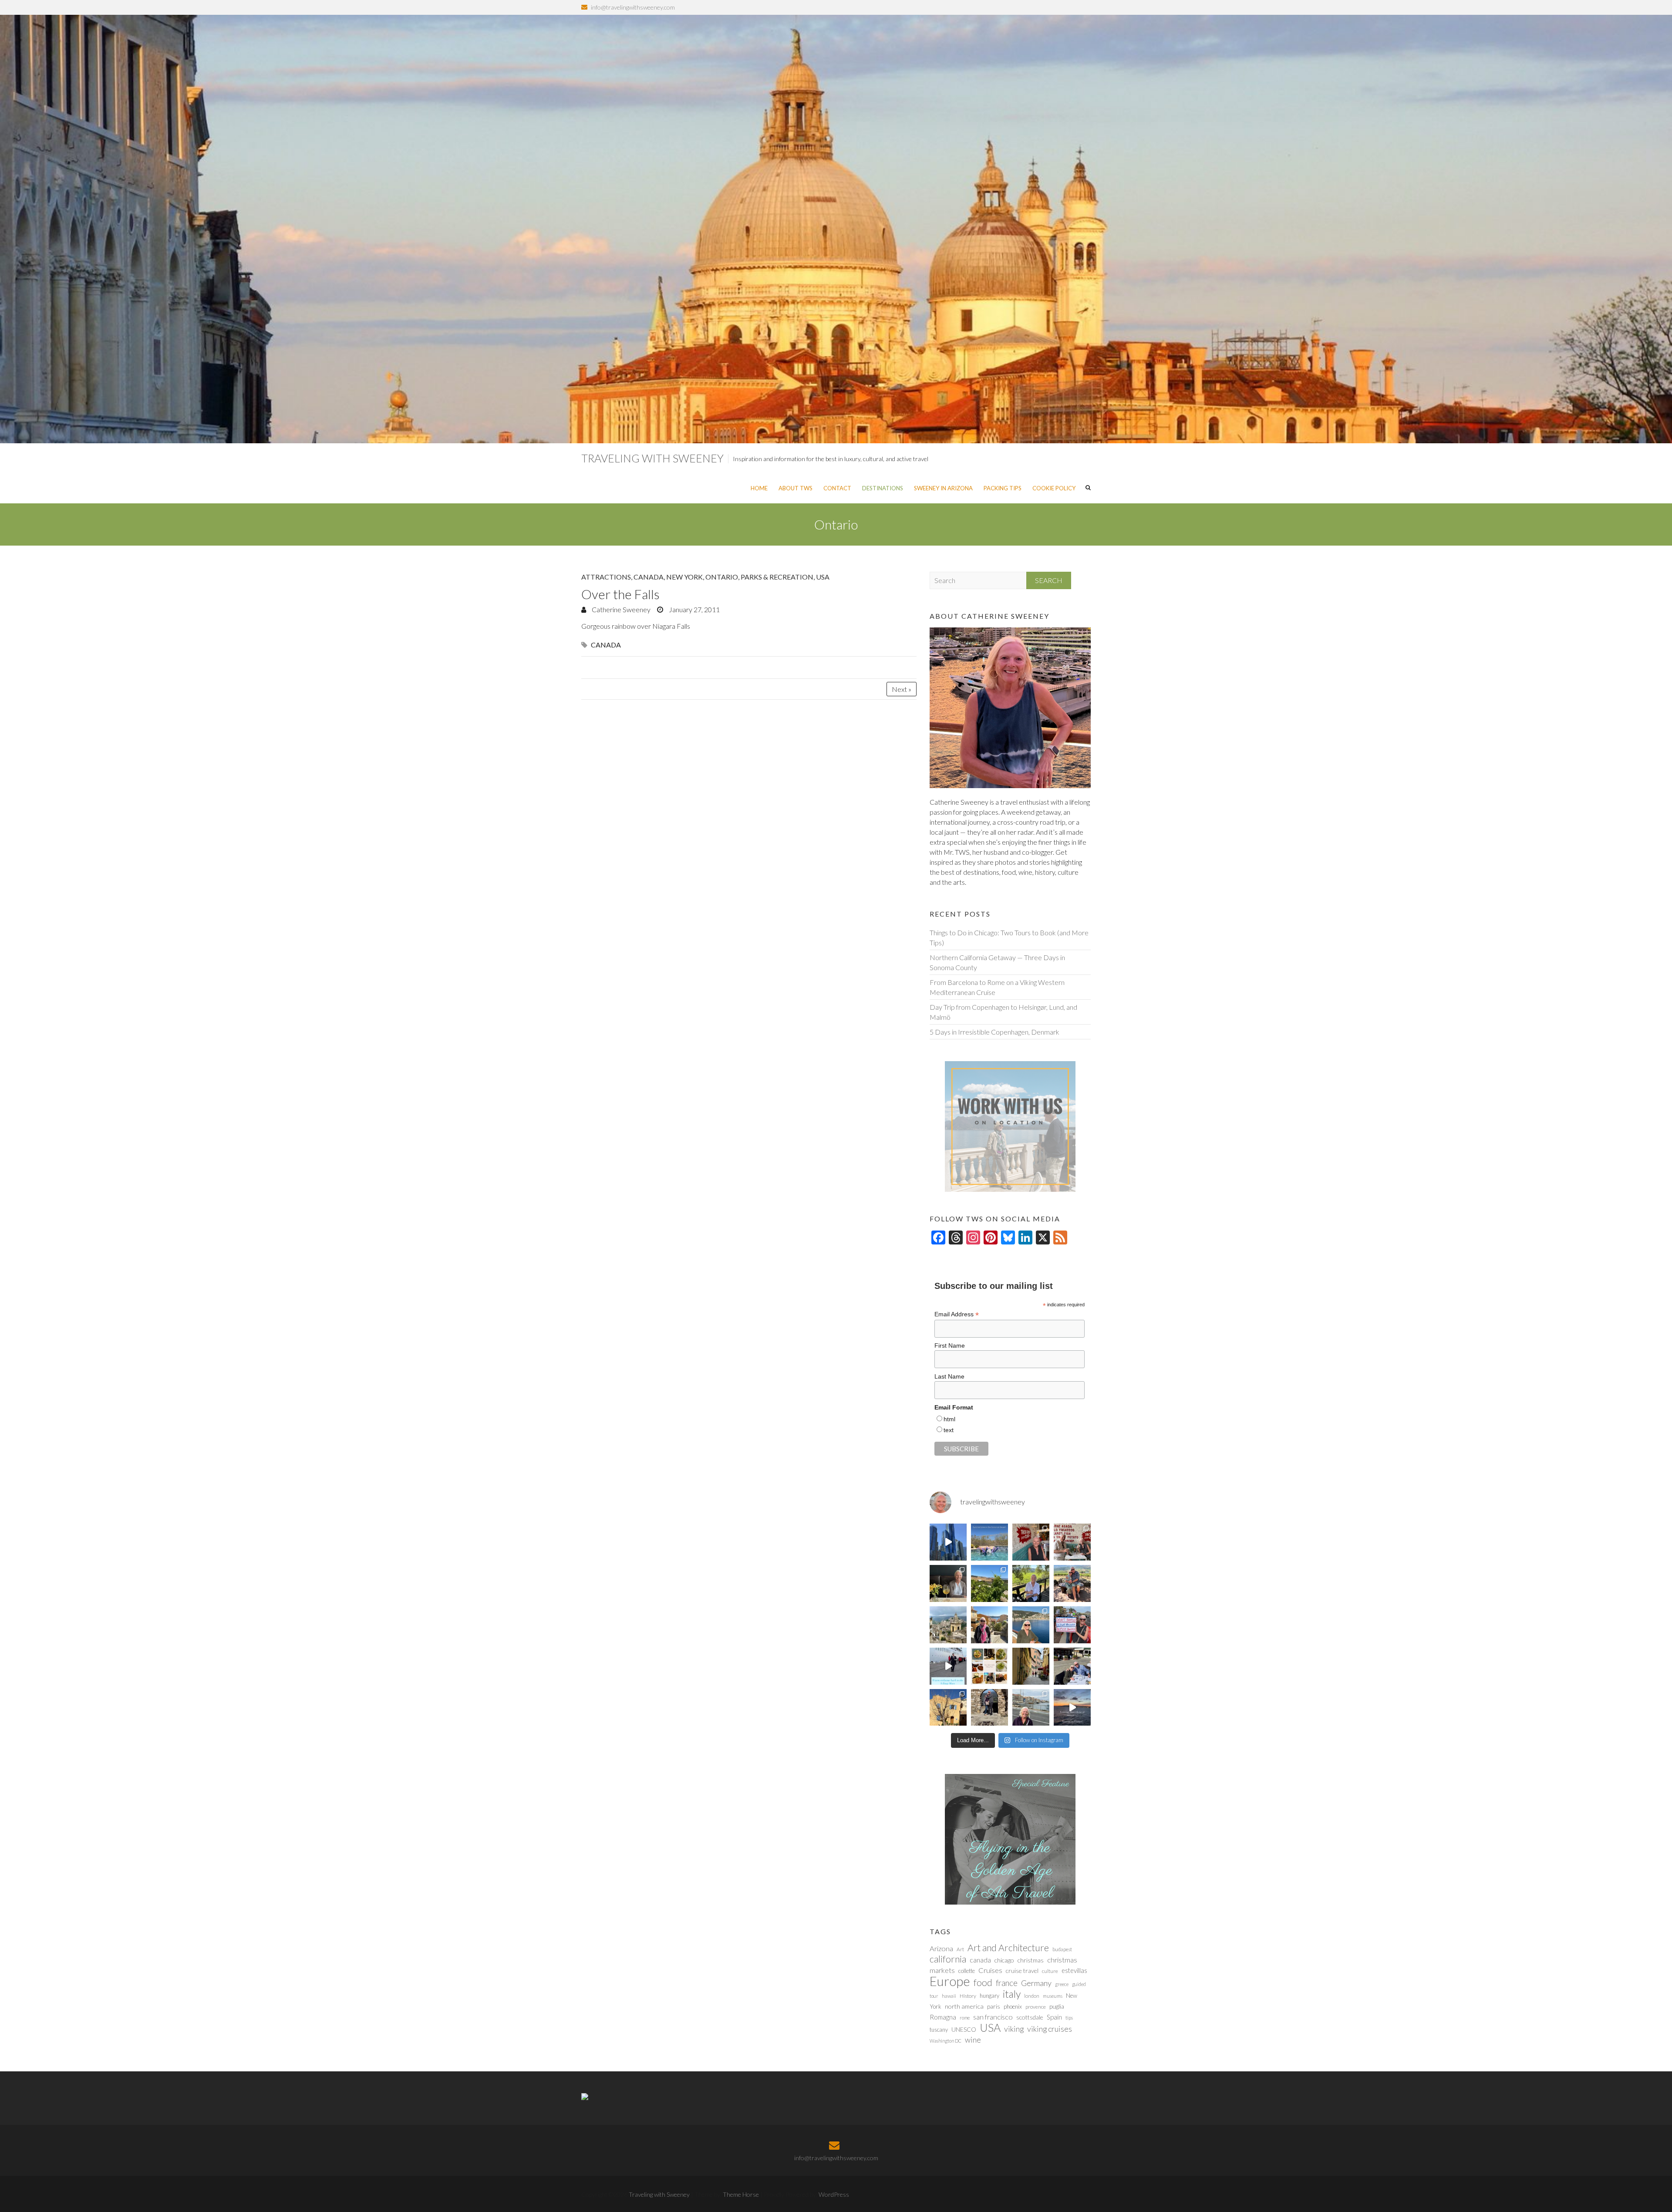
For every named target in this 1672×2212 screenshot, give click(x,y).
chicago (1004, 1960)
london (1032, 1996)
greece (1062, 1984)
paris (994, 2006)
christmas (1031, 1960)
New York (684, 577)
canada (606, 645)
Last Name (949, 1376)
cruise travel (1022, 1971)
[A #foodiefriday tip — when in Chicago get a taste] (1031, 1542)
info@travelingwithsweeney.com (633, 7)
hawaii (949, 1996)
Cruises (990, 1970)
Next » (902, 689)
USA (823, 577)
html (949, 1419)
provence (1036, 2007)
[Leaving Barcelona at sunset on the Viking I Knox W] (1072, 1708)
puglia (1057, 2006)
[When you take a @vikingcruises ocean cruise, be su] (989, 1666)
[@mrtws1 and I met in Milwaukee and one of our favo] (948, 1583)
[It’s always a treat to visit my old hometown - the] (1072, 1542)
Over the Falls (620, 594)
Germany (1036, 1983)
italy (1012, 1994)
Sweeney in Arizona (943, 488)
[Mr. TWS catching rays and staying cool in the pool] (989, 1542)
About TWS (796, 488)
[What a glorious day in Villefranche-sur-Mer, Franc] (1072, 1666)
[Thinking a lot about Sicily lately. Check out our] (948, 1625)
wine (973, 2040)
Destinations (883, 488)
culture (1050, 1971)
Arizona (941, 1949)
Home (759, 488)
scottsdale (1030, 2017)
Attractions (606, 577)
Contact (837, 488)
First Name (950, 1345)
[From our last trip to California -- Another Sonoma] (1031, 1583)
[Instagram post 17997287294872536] (989, 1708)
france (1007, 1983)
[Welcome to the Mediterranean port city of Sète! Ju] (1031, 1708)
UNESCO (964, 2029)
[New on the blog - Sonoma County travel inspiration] (989, 1583)
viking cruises (1050, 2029)
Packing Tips (1003, 488)
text (949, 1430)
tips (1069, 2018)
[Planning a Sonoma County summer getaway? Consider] (1072, 1583)
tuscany (939, 2030)
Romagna (943, 2017)
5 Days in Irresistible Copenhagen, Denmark (994, 1032)
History (968, 1996)
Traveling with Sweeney (652, 458)
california (948, 1959)
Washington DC (946, 2041)
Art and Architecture (1008, 1948)
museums (1053, 1996)
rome (965, 2018)
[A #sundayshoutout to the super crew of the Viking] (948, 1666)
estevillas (1074, 1970)
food (983, 1983)
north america (964, 2006)
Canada (649, 577)
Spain (1054, 2017)
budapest (1062, 1949)
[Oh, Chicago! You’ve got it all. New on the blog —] (948, 1542)
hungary (989, 1996)
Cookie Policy (1054, 488)
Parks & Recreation (777, 577)
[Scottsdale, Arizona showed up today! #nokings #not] (1072, 1625)
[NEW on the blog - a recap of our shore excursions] (989, 1625)
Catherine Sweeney (620, 609)
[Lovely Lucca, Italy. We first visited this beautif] (1031, 1666)
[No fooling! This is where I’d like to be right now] (1031, 1625)
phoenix (1013, 2006)
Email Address (957, 1314)
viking (1014, 2029)
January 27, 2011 (694, 609)
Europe (950, 1981)
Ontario (722, 577)
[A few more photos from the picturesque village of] (948, 1708)
